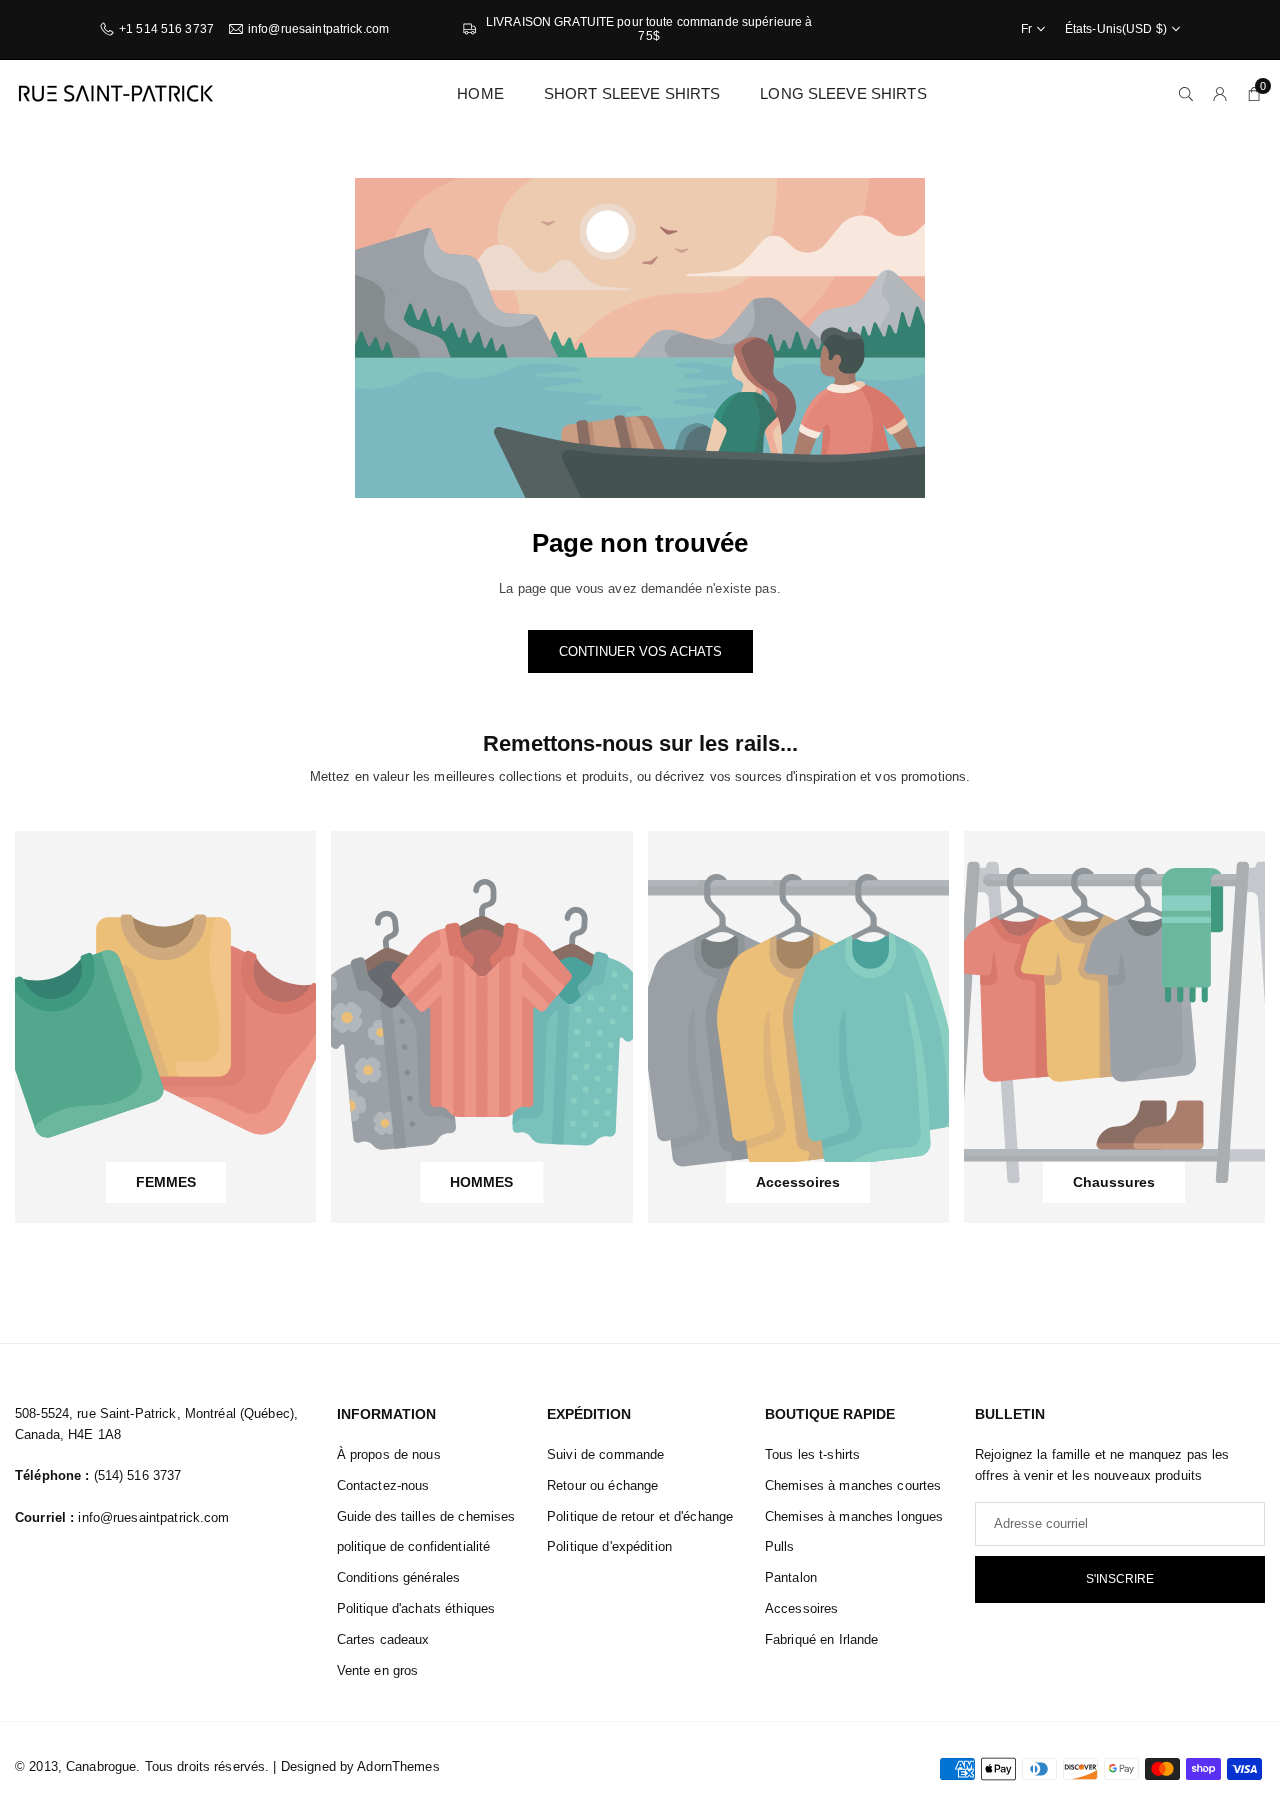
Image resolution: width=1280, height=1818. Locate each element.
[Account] (1220, 93)
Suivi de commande (605, 1454)
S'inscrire (1120, 1579)
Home (480, 93)
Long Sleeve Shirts (843, 93)
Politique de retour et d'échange (640, 1516)
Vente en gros (378, 1670)
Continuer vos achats (640, 651)
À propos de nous (389, 1454)
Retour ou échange (602, 1485)
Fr (1026, 29)
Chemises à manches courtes (853, 1485)
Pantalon (791, 1577)
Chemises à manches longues (854, 1516)
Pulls (780, 1546)
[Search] (1186, 93)
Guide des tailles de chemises (426, 1516)
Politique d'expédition (609, 1546)
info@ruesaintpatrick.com (318, 29)
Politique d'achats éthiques (416, 1608)
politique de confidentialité (414, 1546)
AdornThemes (398, 1766)
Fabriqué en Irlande (821, 1639)
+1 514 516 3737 (166, 29)
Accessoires (801, 1608)
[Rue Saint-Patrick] (115, 92)
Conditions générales (399, 1577)
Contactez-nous (383, 1485)
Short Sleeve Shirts (632, 93)
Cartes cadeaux (383, 1639)
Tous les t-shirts (812, 1454)
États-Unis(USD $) (1116, 29)
